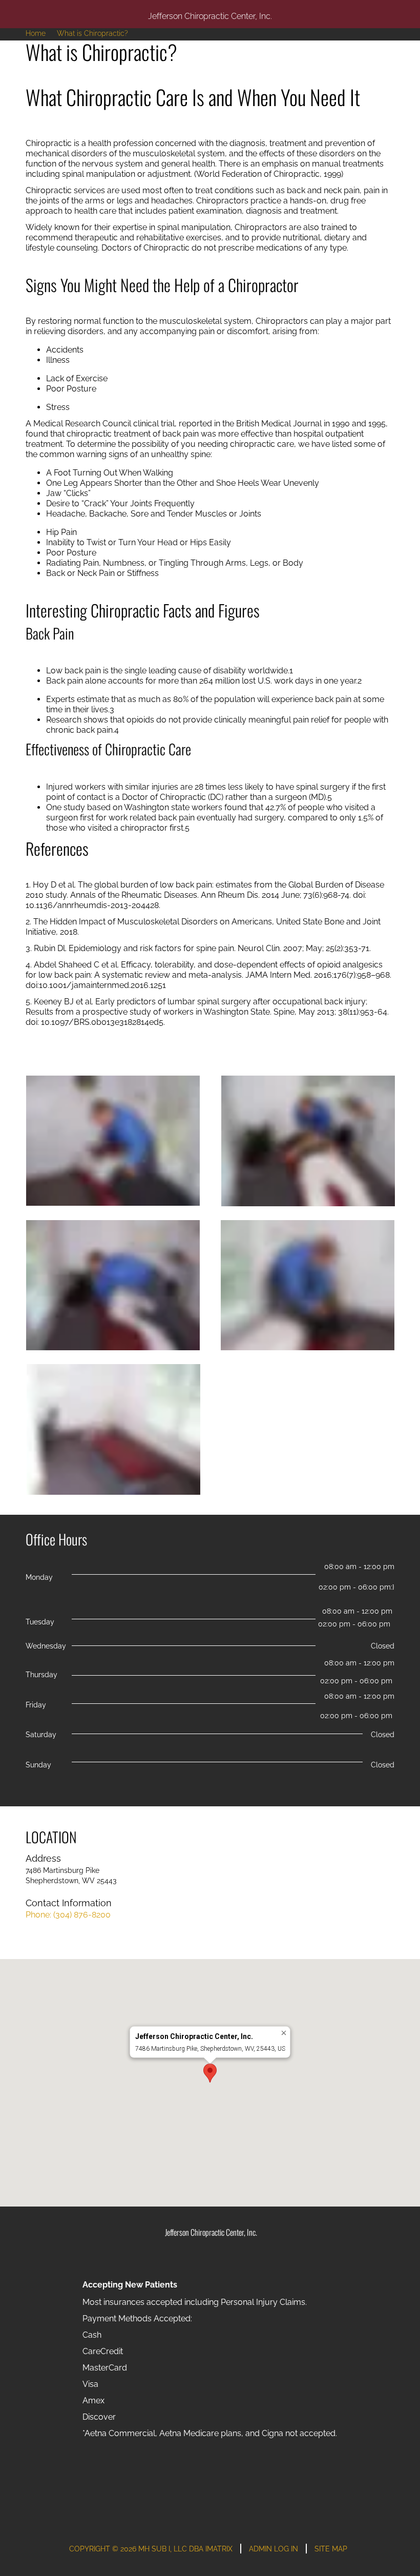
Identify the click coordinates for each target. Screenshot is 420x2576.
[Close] (284, 2033)
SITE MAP (331, 2549)
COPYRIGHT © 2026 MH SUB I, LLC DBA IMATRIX (151, 2549)
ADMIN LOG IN (274, 2549)
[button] (210, 2073)
